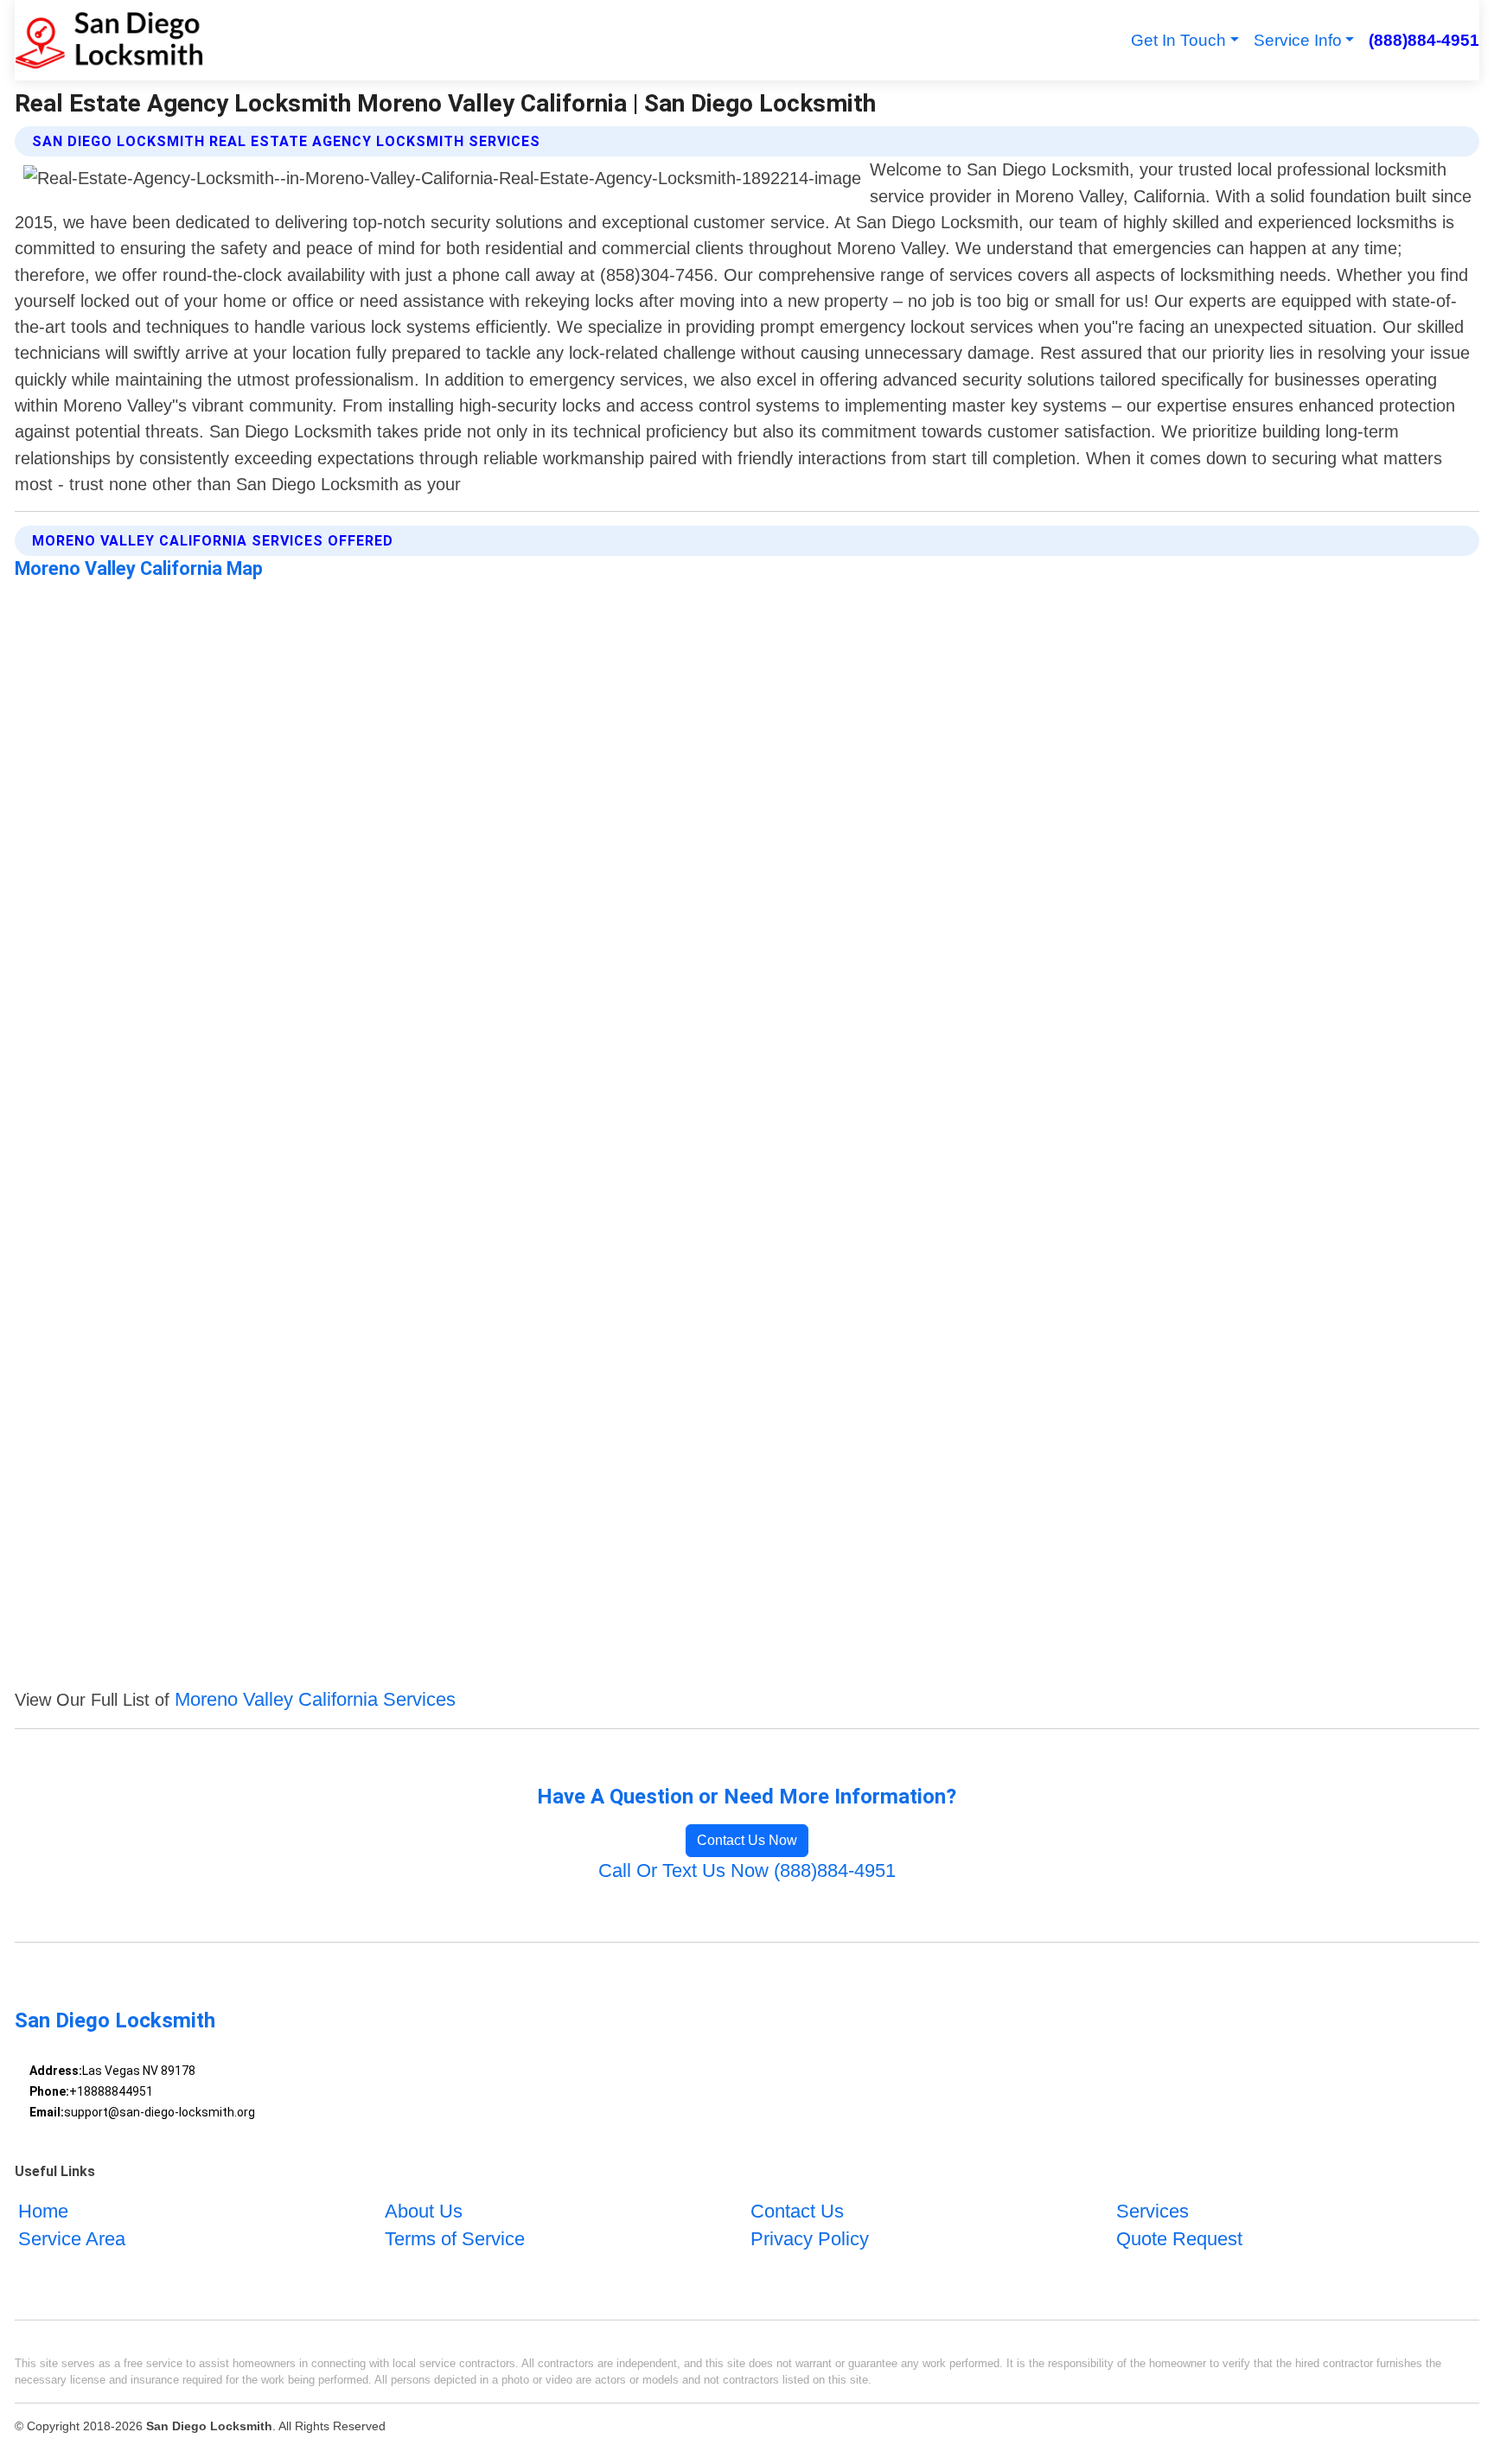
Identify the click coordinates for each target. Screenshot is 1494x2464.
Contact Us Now (747, 1840)
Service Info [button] (1298, 40)
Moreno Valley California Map (139, 568)
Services (1152, 2210)
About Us (424, 2210)
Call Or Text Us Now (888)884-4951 (747, 1870)
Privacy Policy (810, 2239)
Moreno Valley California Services (315, 1699)
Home (43, 2210)
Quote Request (1179, 2239)
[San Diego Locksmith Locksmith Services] (109, 40)
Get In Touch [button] (1178, 40)
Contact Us (797, 2210)
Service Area (72, 2239)
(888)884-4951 (1424, 40)
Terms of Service (455, 2239)
